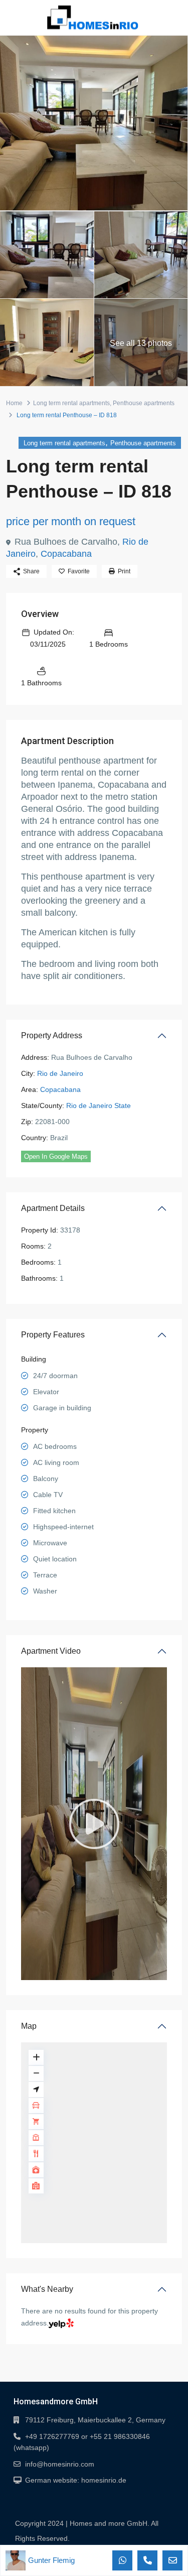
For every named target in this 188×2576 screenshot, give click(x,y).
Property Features (53, 1335)
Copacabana (66, 554)
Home (14, 403)
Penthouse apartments (144, 403)
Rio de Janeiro (60, 1073)
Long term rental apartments (71, 403)
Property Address (52, 1035)
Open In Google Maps (56, 1156)
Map (29, 2026)
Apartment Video (51, 1651)
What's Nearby (47, 2289)
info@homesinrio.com (60, 2464)
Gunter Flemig (51, 2560)
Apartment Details (53, 1208)
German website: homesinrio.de (76, 2480)
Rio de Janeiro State (99, 1106)
